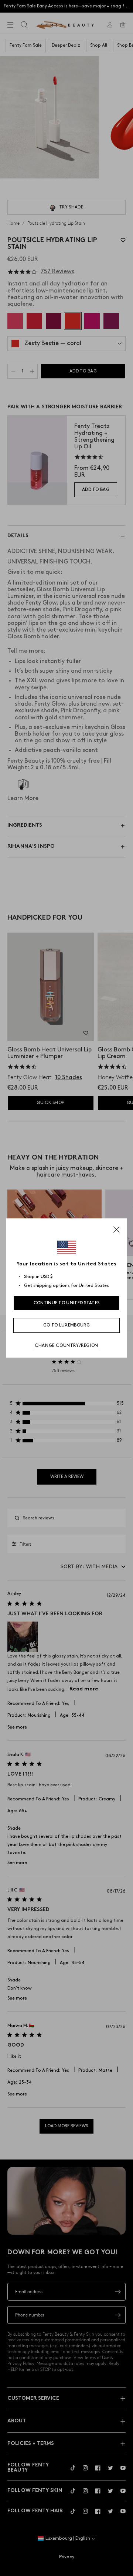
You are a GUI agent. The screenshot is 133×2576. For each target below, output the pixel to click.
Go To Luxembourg (66, 1325)
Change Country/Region (66, 1346)
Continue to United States (67, 1303)
